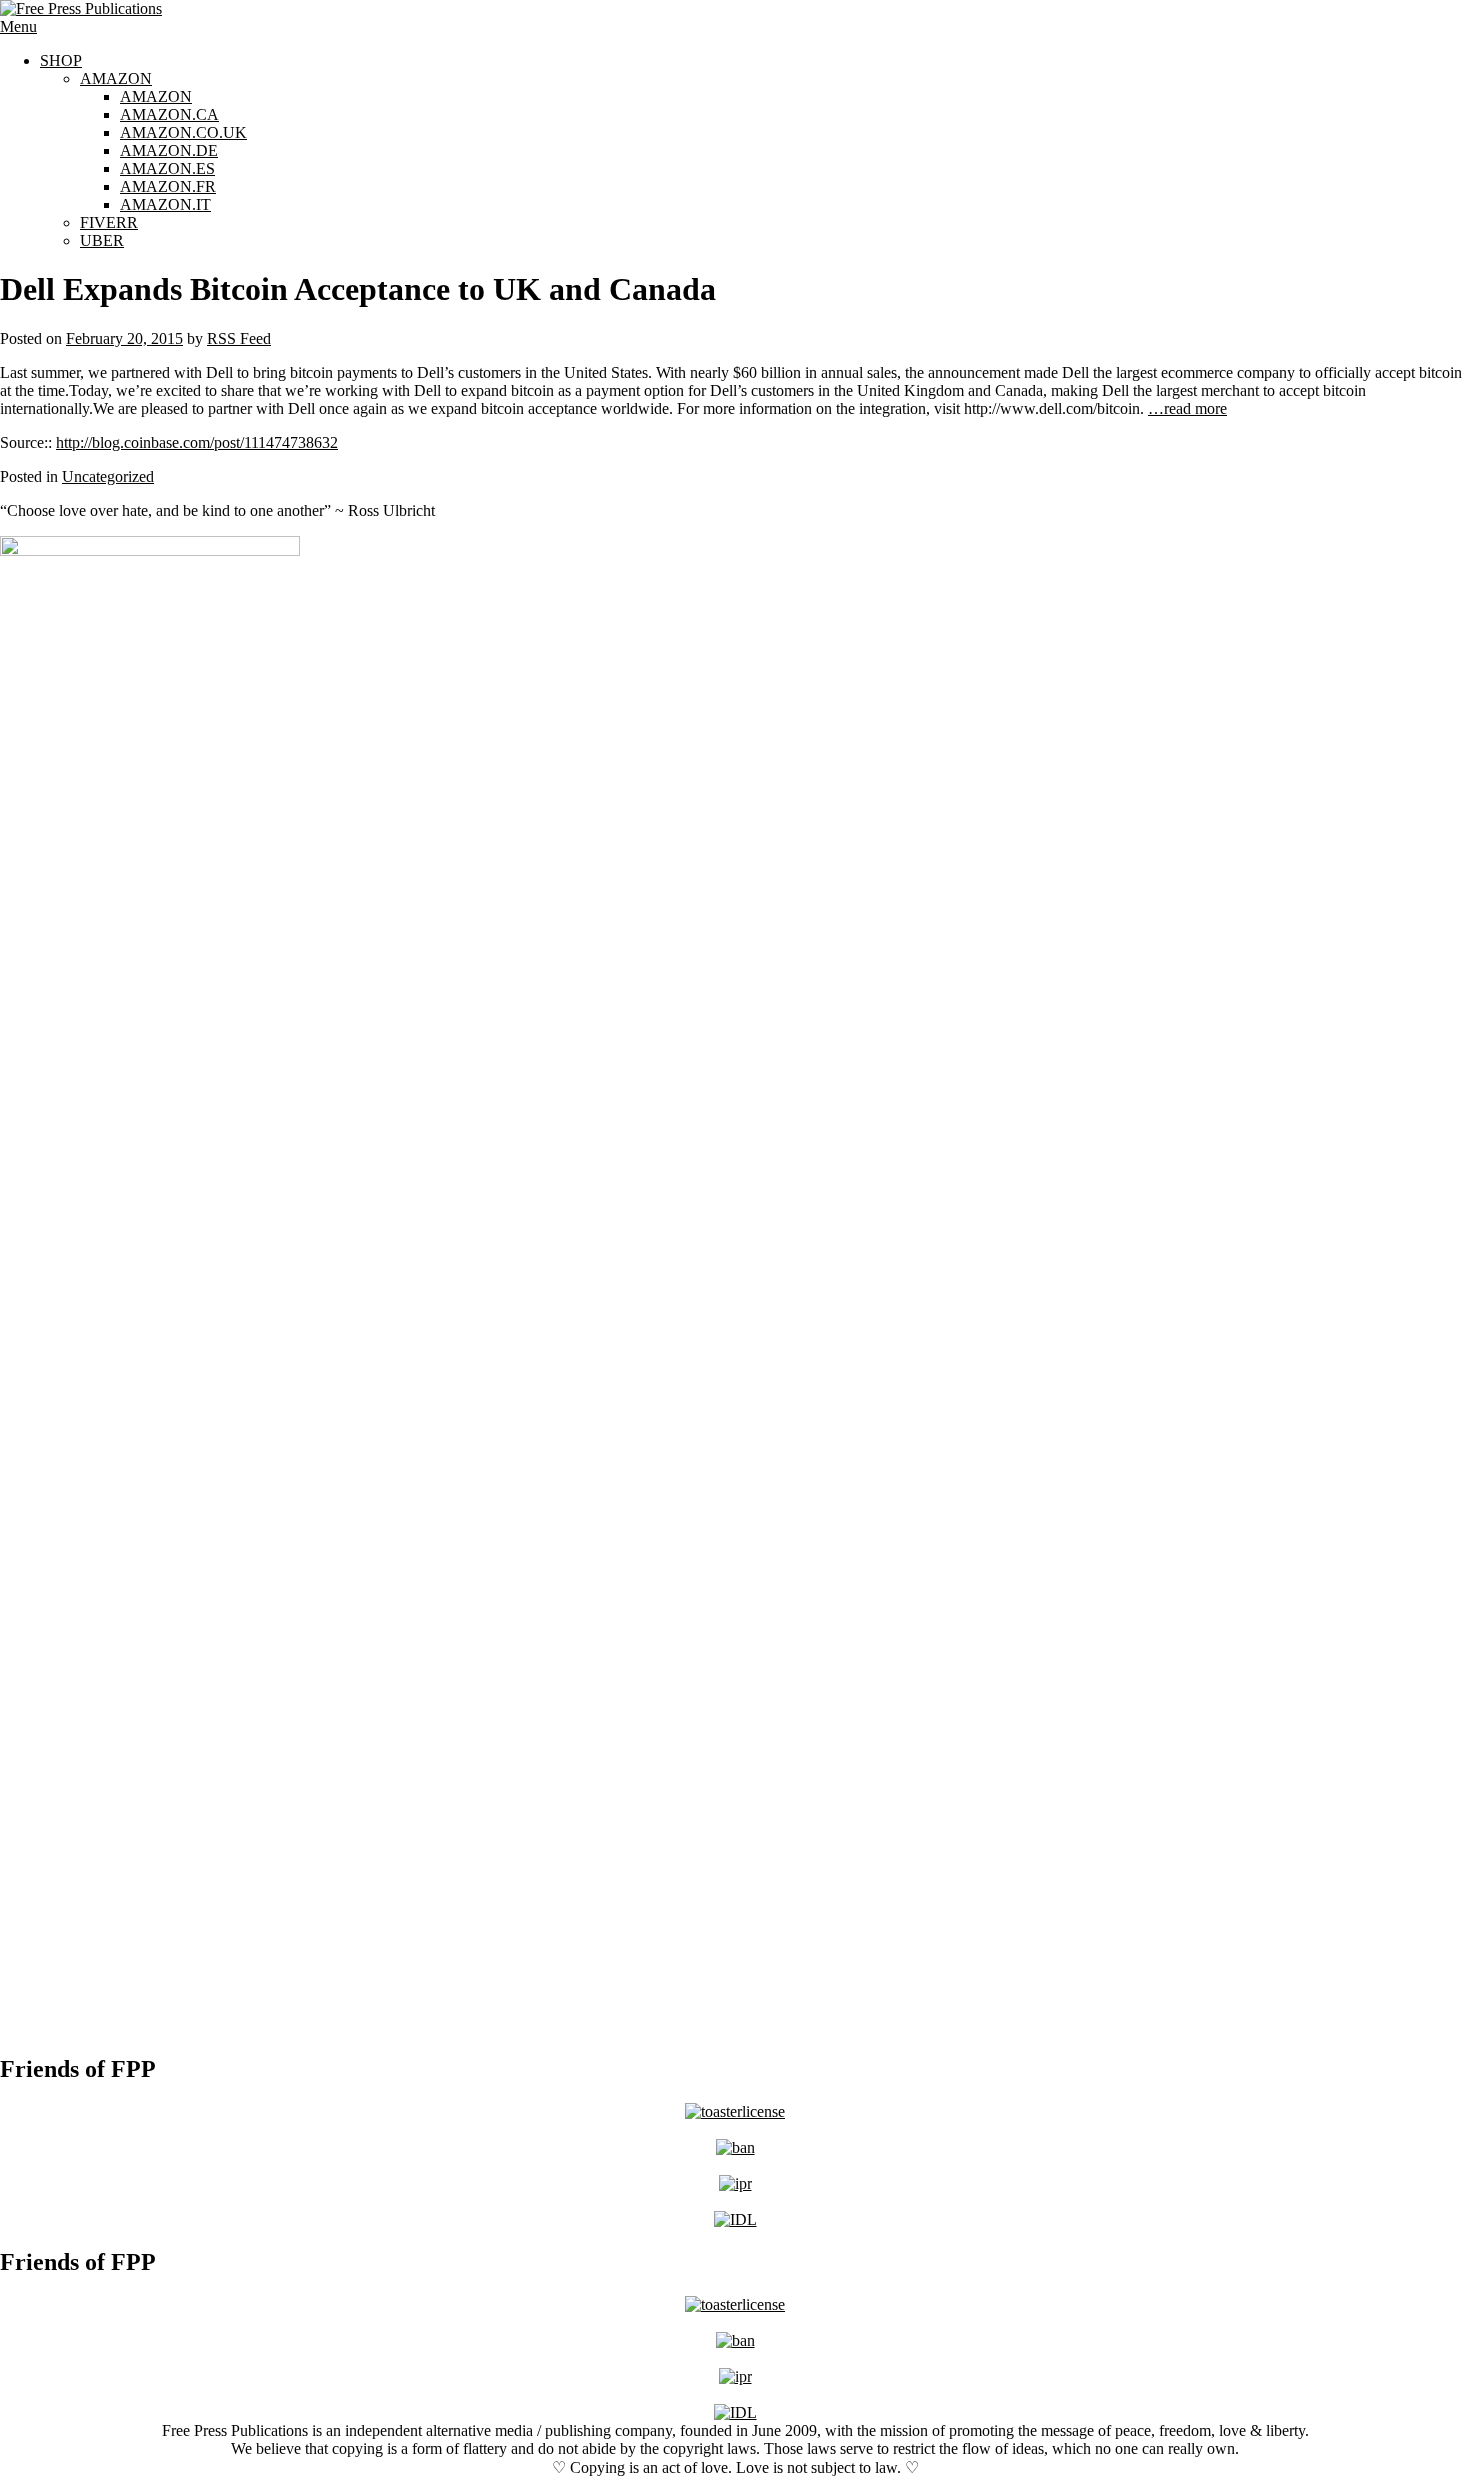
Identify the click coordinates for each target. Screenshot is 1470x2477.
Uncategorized (108, 476)
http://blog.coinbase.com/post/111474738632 (197, 442)
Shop (61, 60)
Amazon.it (165, 204)
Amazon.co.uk (183, 132)
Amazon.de (169, 150)
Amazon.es (167, 168)
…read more (1187, 408)
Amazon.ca (169, 114)
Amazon (116, 78)
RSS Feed (239, 338)
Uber (102, 240)
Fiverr (109, 222)
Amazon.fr (168, 186)
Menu (18, 26)
